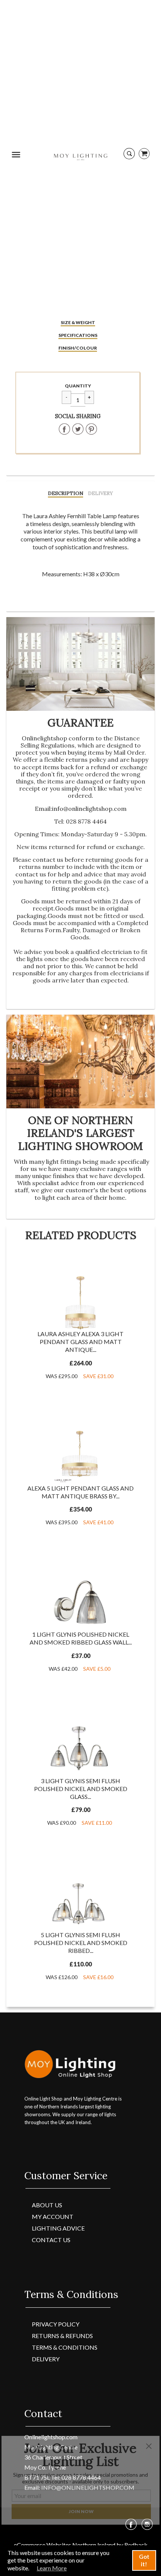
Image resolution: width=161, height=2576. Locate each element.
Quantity (78, 386)
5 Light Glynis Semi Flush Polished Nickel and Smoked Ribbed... (81, 1943)
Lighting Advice (58, 2228)
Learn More (52, 2568)
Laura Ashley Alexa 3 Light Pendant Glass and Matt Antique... (80, 1342)
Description (66, 493)
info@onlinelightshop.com (89, 809)
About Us (47, 2205)
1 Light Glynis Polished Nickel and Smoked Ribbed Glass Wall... (81, 1638)
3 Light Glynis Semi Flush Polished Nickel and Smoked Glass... (81, 1789)
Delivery (101, 493)
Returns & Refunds (62, 2336)
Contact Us (51, 2240)
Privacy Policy (56, 2324)
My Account (53, 2216)
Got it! (144, 2560)
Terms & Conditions (65, 2347)
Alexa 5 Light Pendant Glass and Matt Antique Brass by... (80, 1492)
